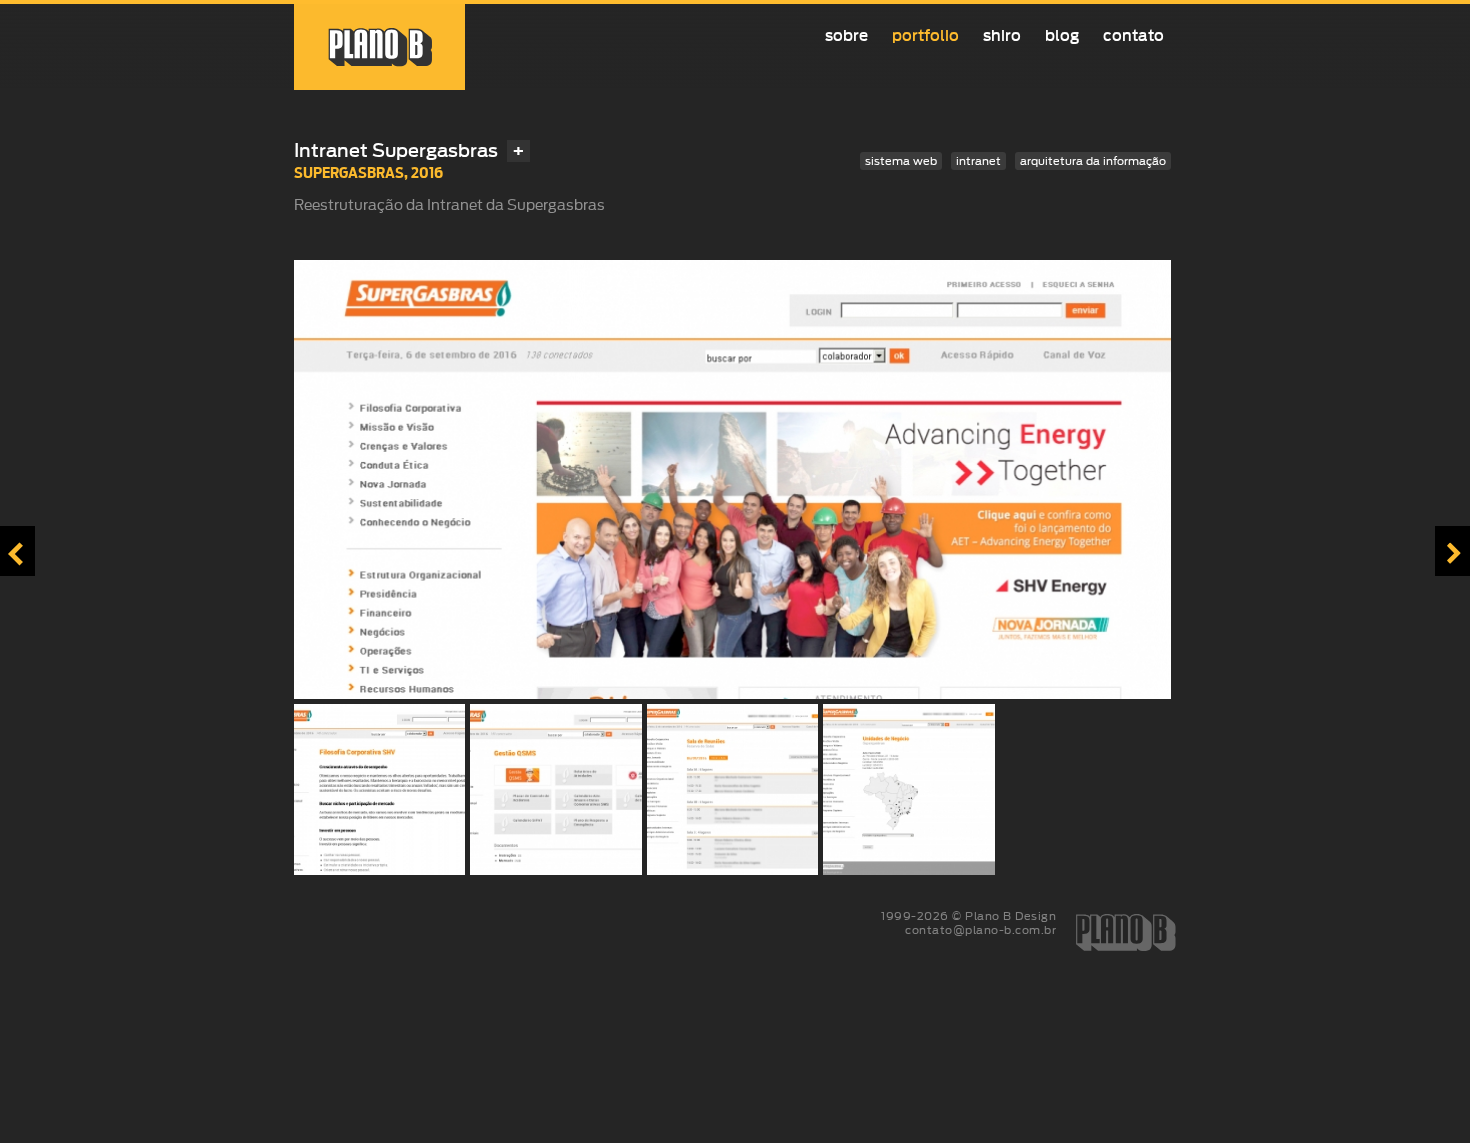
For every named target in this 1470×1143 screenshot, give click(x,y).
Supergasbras (349, 172)
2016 (427, 172)
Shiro (1002, 35)
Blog (1062, 35)
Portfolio (925, 35)
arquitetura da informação (1093, 161)
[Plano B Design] (379, 47)
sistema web (901, 161)
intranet (978, 161)
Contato (1133, 35)
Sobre (846, 35)
